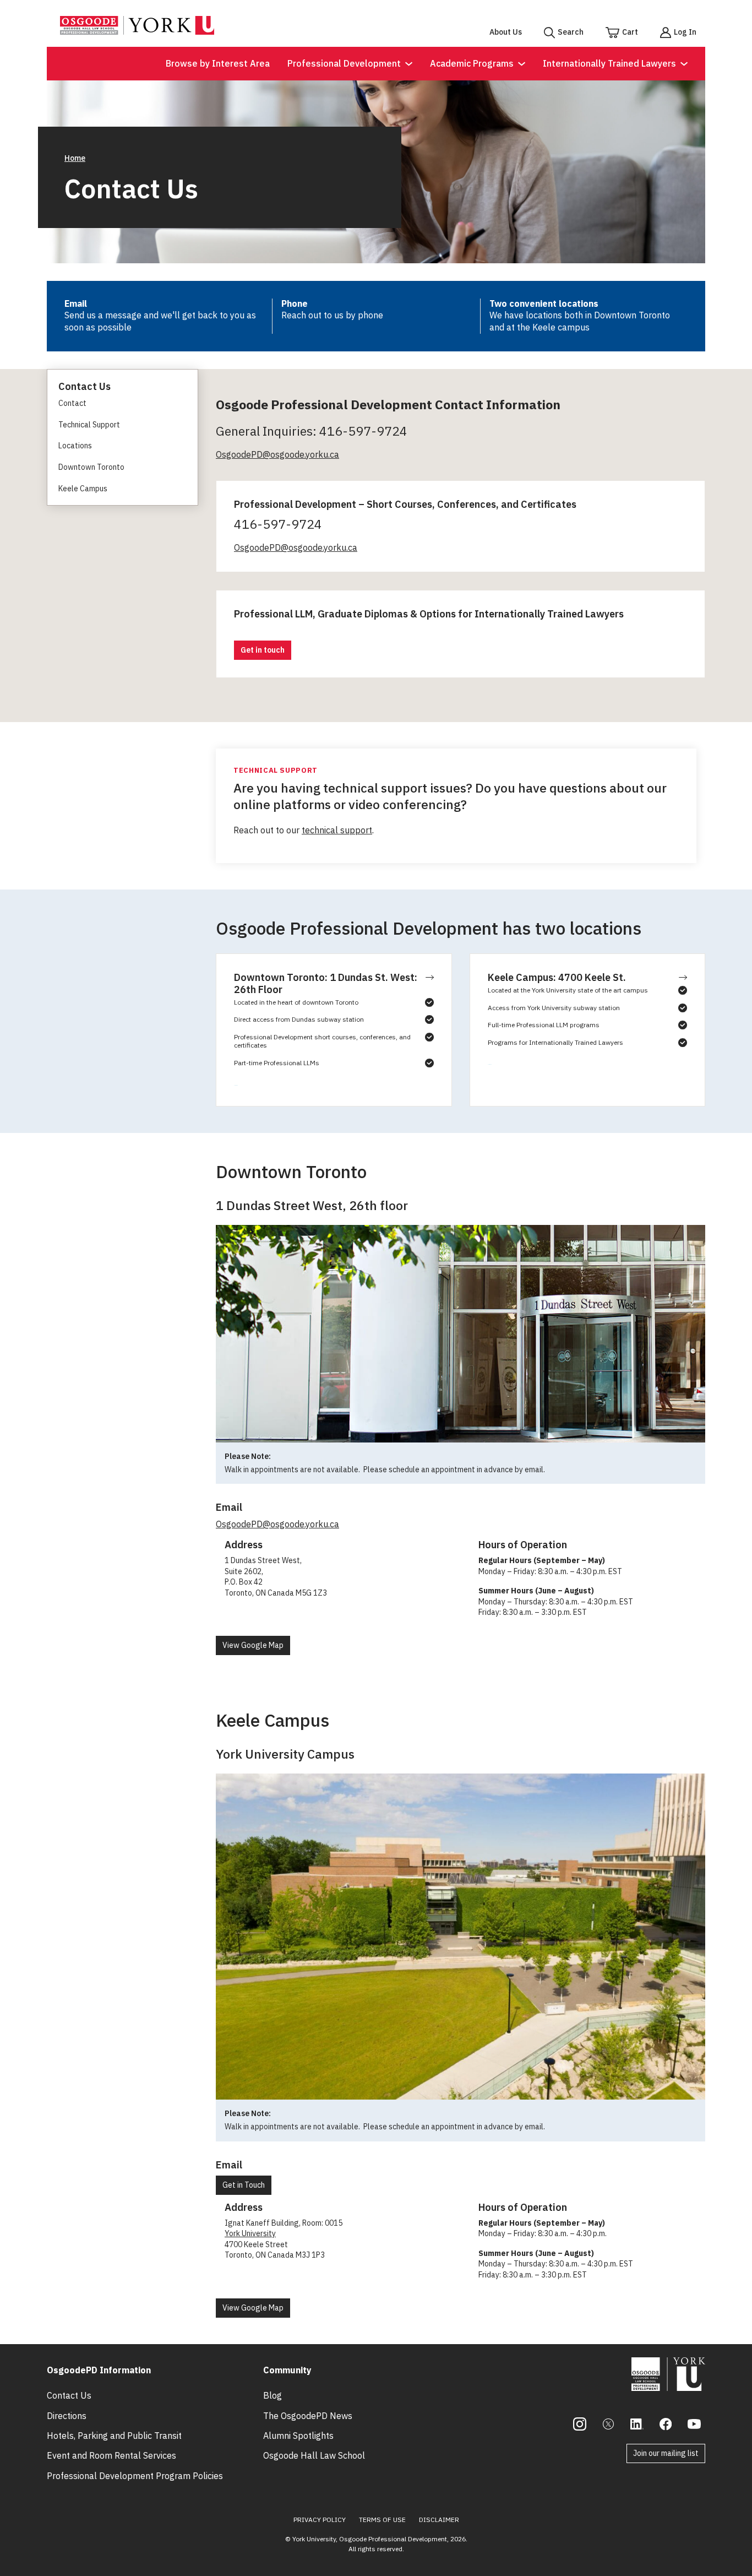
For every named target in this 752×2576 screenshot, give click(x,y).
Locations (75, 446)
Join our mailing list (666, 2453)
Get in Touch (244, 2185)
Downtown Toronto (91, 467)
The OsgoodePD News (308, 2416)
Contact (72, 403)
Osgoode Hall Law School (314, 2455)
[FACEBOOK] (666, 2424)
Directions (67, 2416)
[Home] (137, 31)
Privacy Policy (320, 2520)
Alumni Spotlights (298, 2436)
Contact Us (69, 2395)
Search (571, 32)
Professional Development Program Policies (135, 2476)
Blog (273, 2395)
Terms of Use (382, 2520)
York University (250, 2233)
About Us (506, 32)
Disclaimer (439, 2520)
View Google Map (253, 1645)
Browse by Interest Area (218, 63)
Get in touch (263, 650)
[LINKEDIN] (637, 2424)
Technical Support (89, 425)
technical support (337, 830)
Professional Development (344, 63)
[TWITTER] (608, 2424)
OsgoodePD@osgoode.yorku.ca (277, 454)
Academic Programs (472, 63)
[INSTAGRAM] (580, 2424)
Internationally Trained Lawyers (609, 63)
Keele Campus (83, 489)
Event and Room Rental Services (111, 2455)
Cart (630, 32)
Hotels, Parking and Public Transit (114, 2436)
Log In (685, 32)
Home (75, 158)
